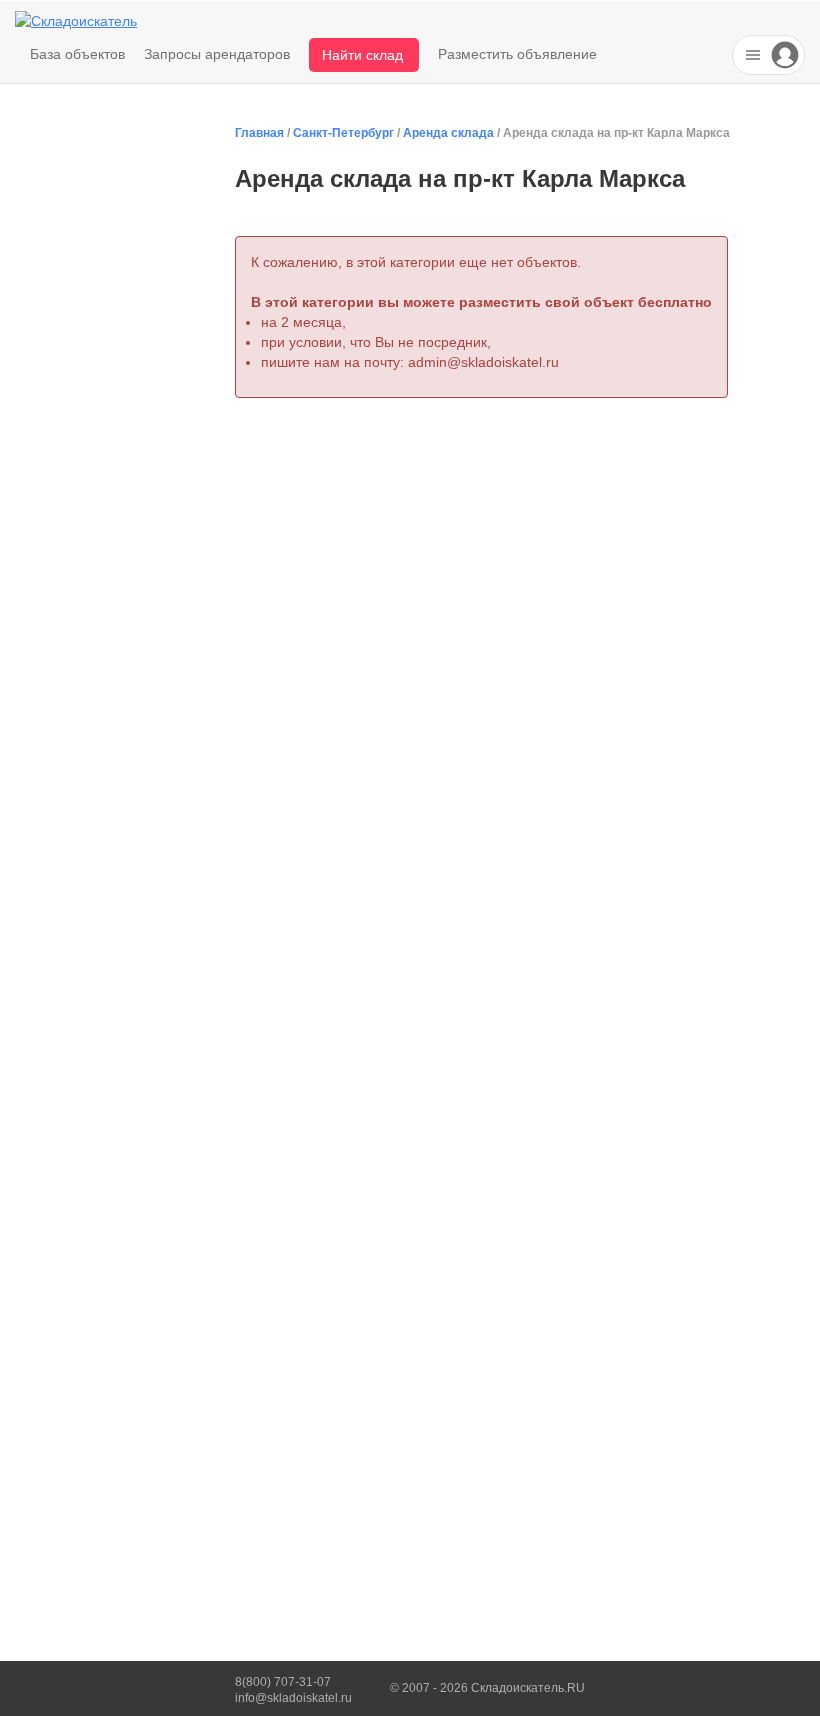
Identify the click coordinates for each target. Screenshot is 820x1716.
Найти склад (362, 55)
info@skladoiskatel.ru (293, 1698)
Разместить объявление (517, 54)
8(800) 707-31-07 (283, 1682)
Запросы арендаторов (217, 54)
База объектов (77, 54)
